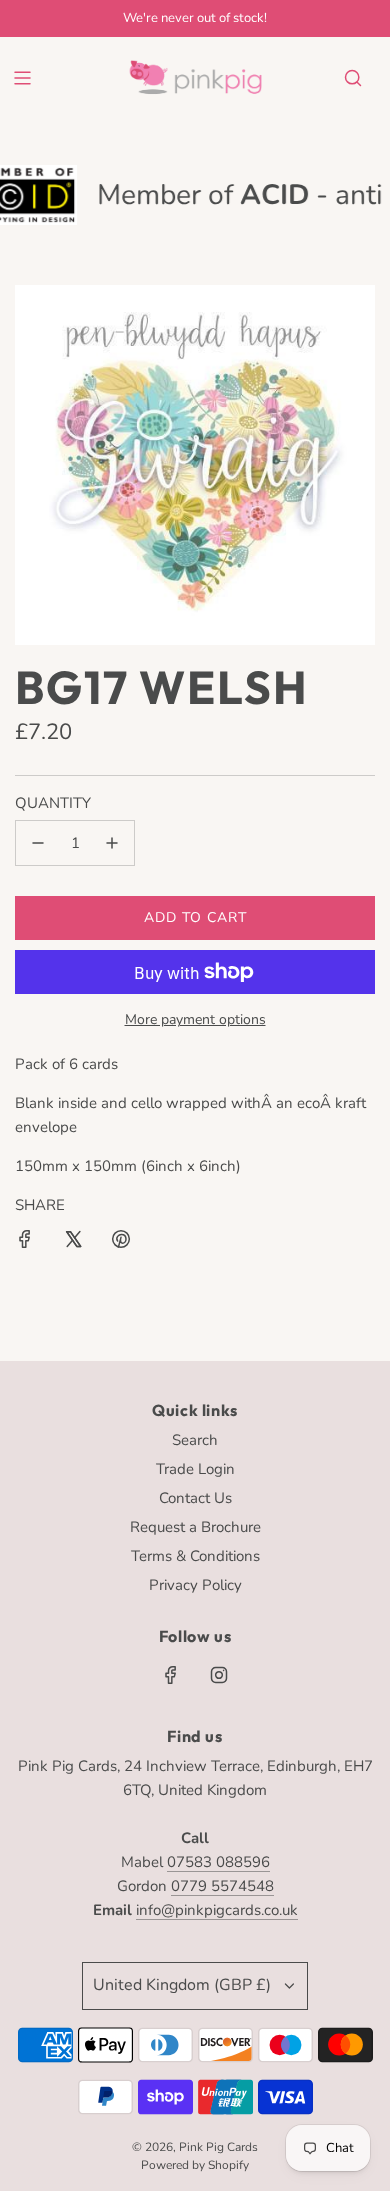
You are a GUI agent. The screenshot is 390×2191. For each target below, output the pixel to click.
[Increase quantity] (112, 843)
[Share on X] (73, 1242)
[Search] (353, 78)
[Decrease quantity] (38, 843)
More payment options (195, 1019)
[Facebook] (171, 1675)
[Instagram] (219, 1675)
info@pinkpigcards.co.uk (217, 1910)
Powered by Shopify (195, 2165)
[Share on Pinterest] (121, 1242)
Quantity (53, 803)
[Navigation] (22, 78)
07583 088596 (218, 1862)
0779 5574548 (222, 1886)
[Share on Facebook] (25, 1242)
